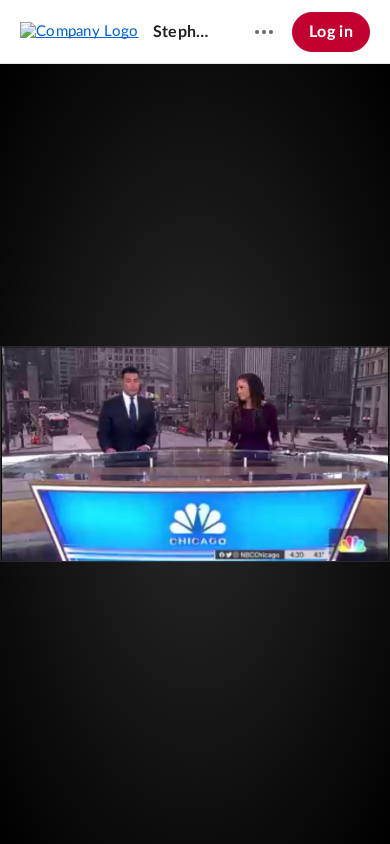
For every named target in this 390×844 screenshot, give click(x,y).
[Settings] (314, 799)
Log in (331, 32)
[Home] (79, 31)
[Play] (74, 799)
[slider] (195, 759)
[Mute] (276, 799)
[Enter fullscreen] (294, 420)
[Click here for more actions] (264, 32)
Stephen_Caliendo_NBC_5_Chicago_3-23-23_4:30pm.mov (185, 32)
